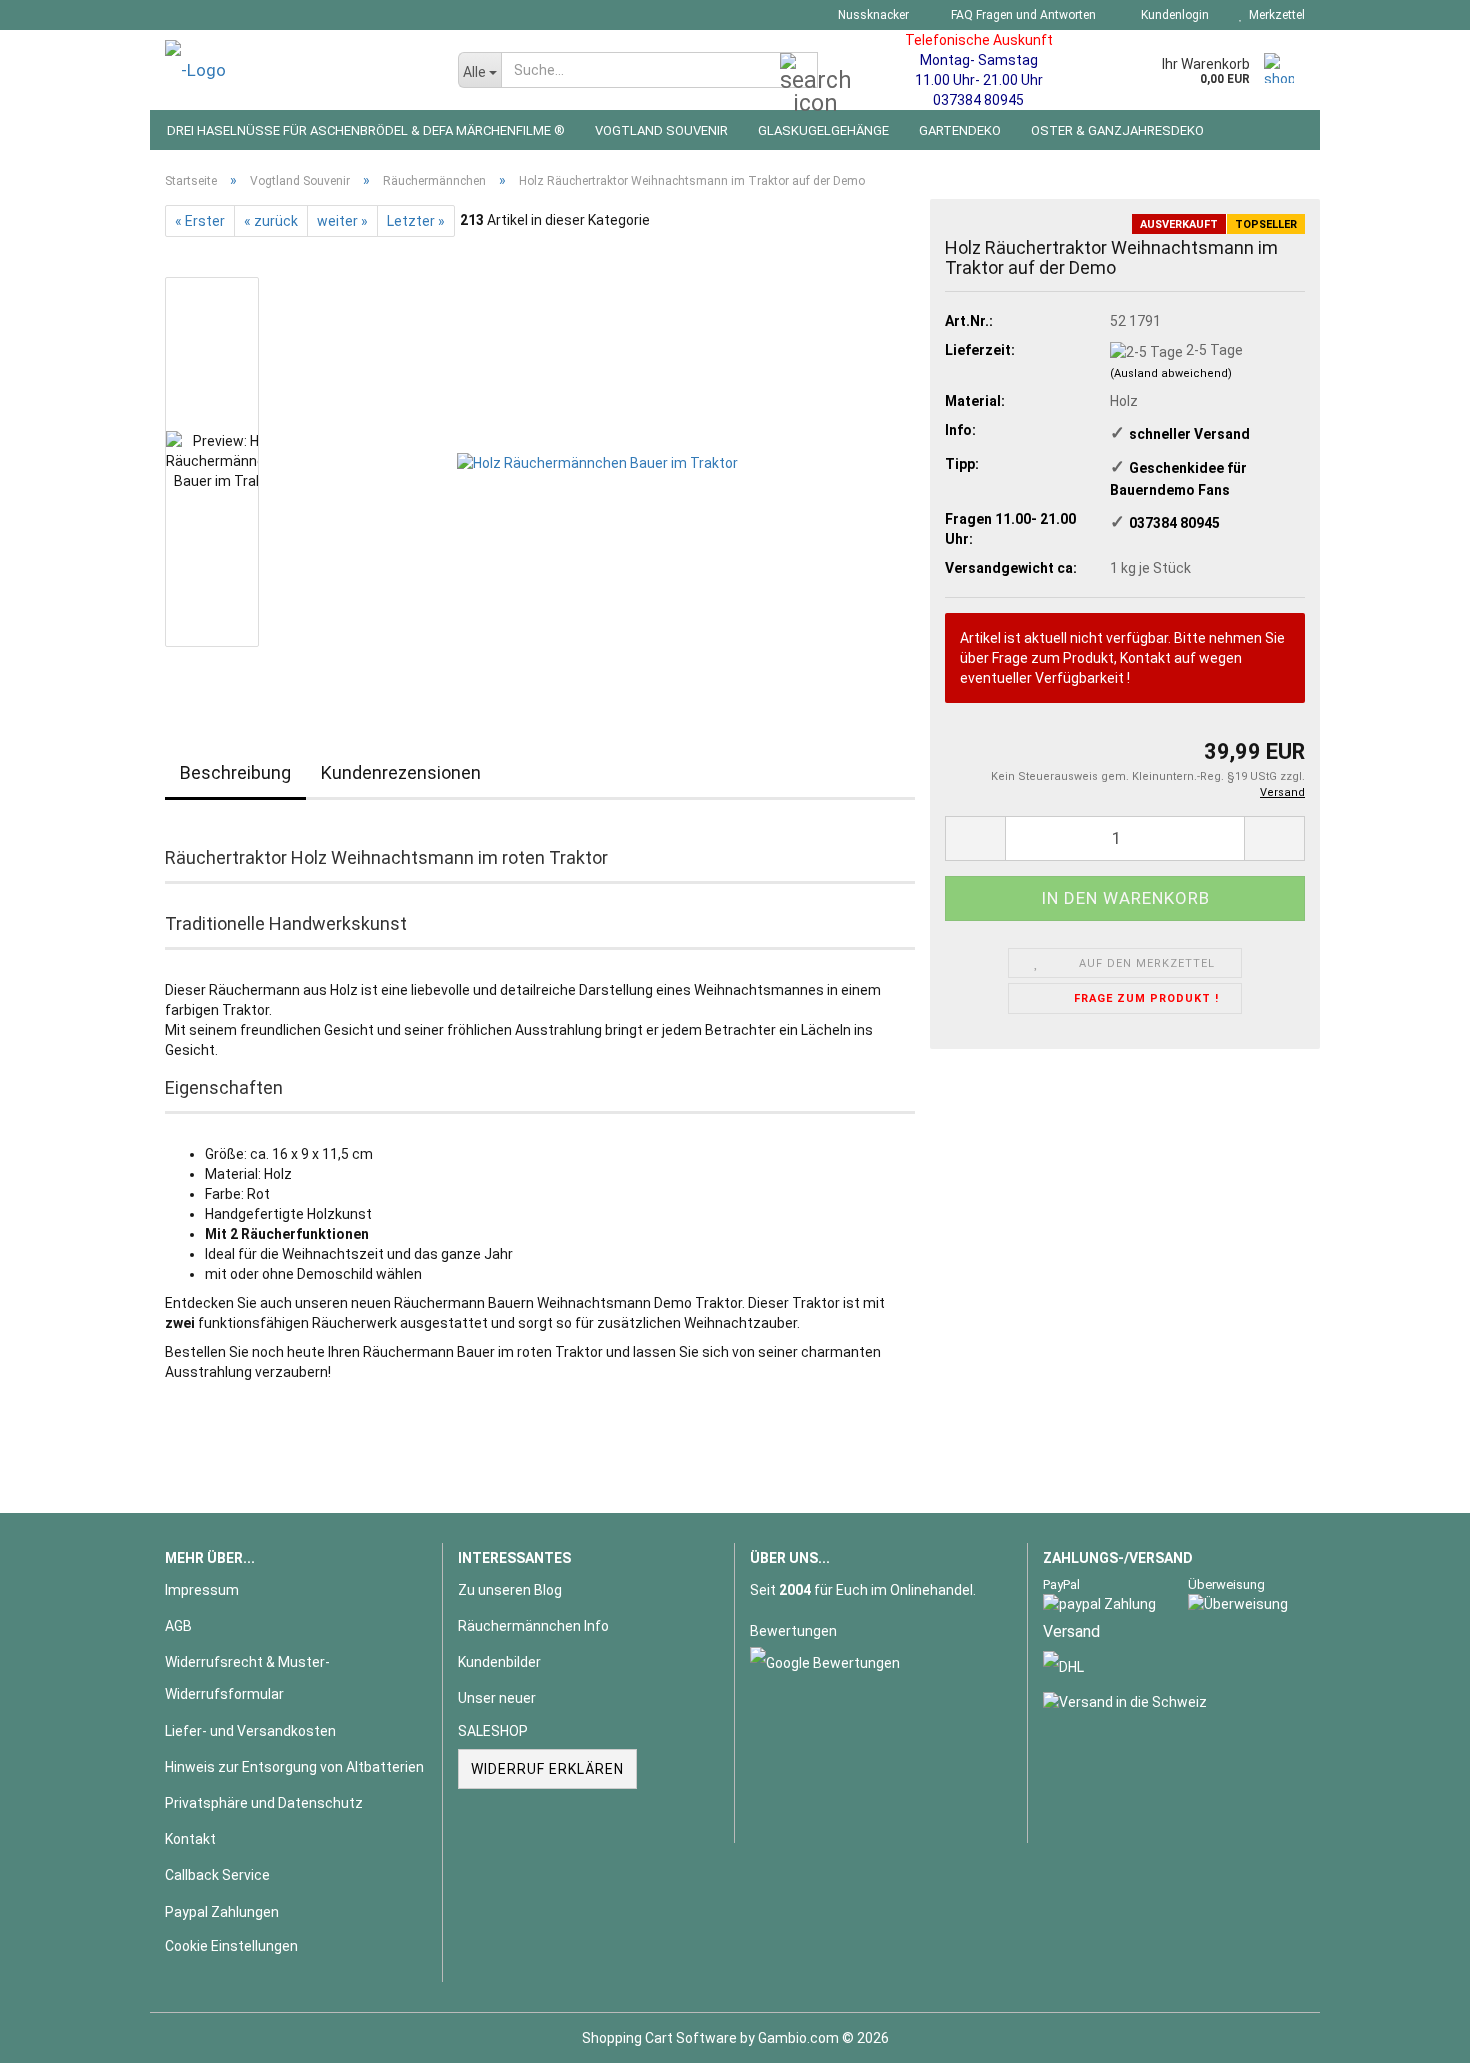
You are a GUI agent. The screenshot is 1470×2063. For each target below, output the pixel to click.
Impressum (202, 1590)
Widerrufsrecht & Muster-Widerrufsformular (247, 1678)
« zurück (271, 221)
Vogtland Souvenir (661, 130)
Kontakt (190, 1839)
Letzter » (416, 221)
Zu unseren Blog (510, 1590)
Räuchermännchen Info (533, 1626)
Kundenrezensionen (401, 772)
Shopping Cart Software (659, 2038)
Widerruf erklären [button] (547, 1769)
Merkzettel (1274, 15)
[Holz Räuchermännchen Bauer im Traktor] (597, 461)
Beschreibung (235, 772)
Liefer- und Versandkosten (250, 1731)
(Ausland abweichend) (1171, 373)
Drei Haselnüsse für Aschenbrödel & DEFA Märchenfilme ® (366, 130)
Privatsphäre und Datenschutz (264, 1803)
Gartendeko (960, 130)
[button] (975, 838)
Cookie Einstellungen (231, 1946)
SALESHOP (493, 1731)
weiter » (342, 221)
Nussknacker (872, 15)
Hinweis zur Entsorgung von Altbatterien (294, 1767)
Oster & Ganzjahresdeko (1117, 130)
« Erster (200, 221)
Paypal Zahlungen (222, 1912)
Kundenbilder (499, 1662)
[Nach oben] (1415, 2033)
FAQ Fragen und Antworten (1022, 15)
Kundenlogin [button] (1172, 15)
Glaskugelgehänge (823, 130)
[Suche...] (799, 71)
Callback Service (217, 1875)
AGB (178, 1626)
